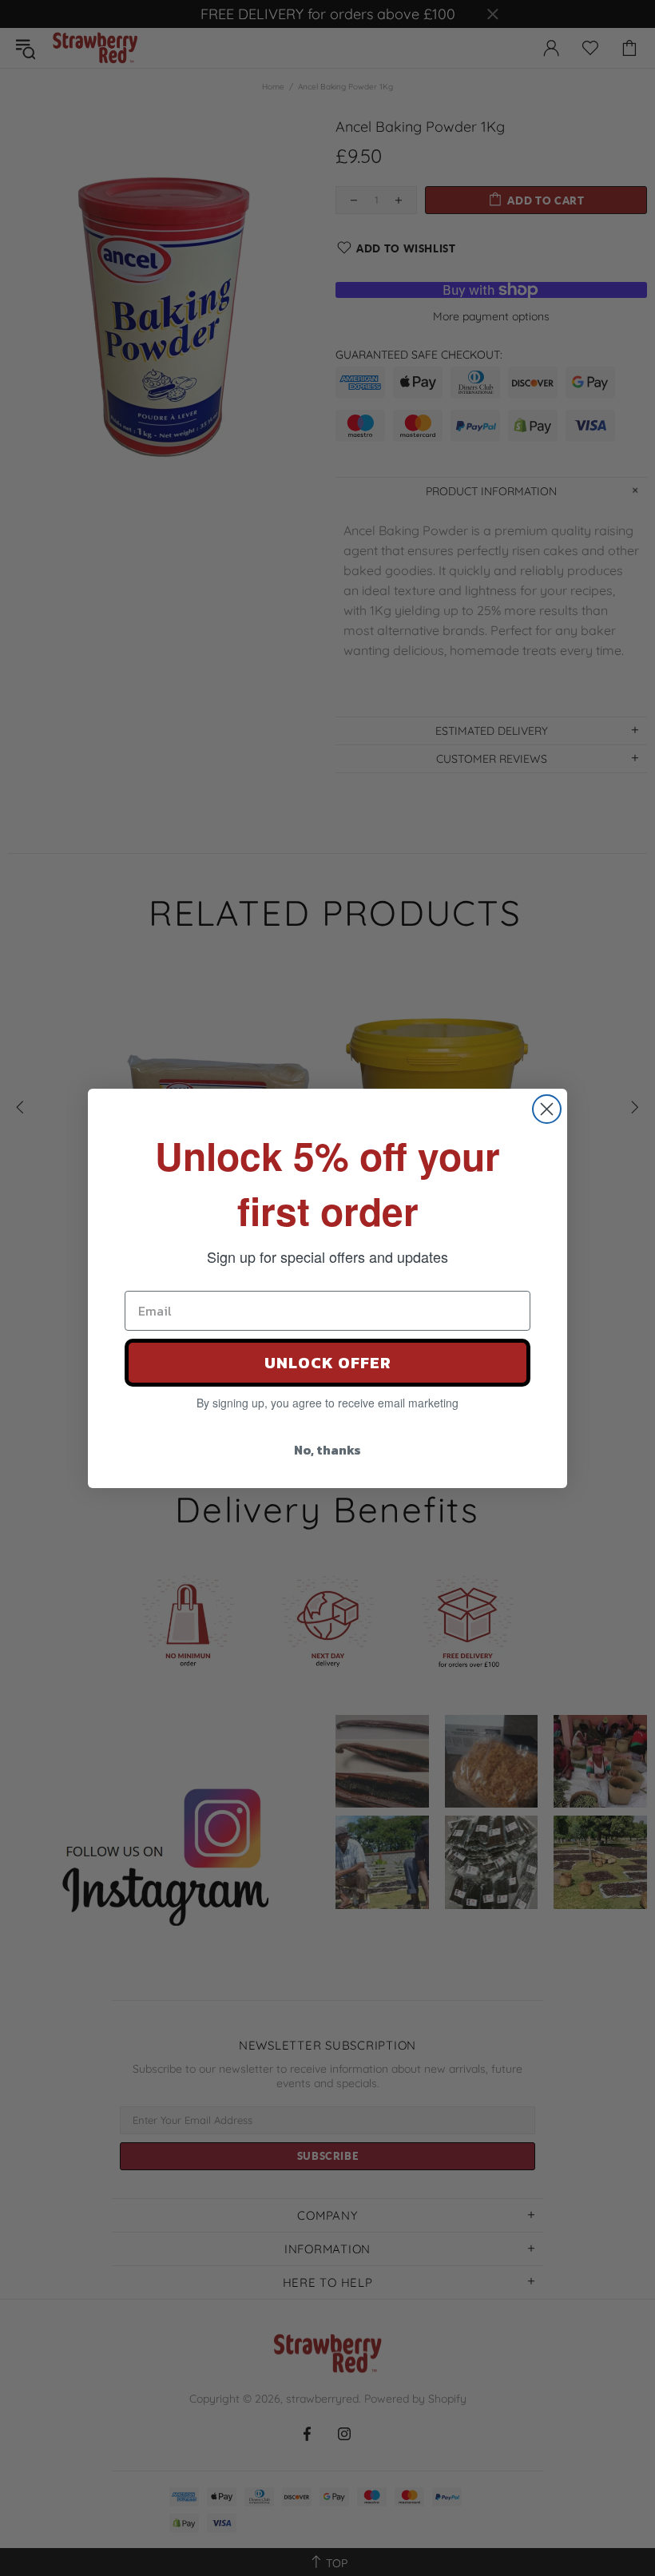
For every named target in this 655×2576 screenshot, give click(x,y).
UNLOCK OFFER (328, 1363)
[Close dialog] (547, 1109)
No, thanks (327, 1450)
